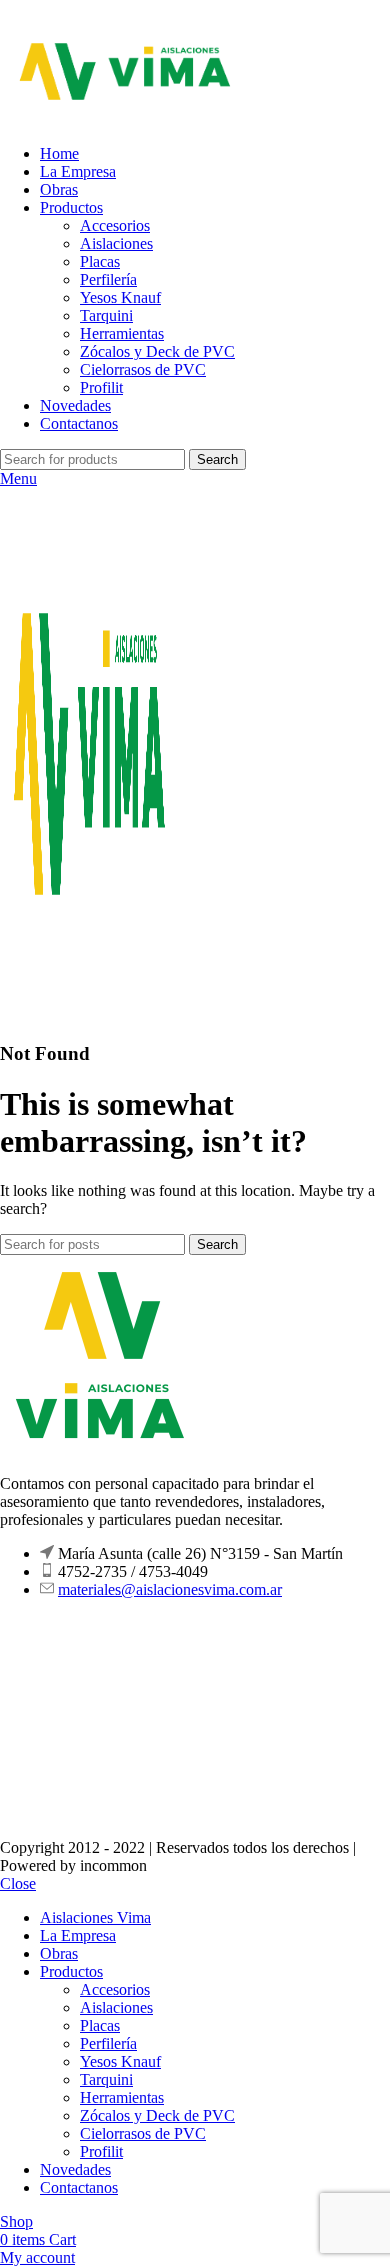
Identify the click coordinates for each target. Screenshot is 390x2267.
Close (18, 1883)
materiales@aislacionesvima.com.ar (170, 1589)
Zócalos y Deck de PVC (157, 351)
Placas (100, 261)
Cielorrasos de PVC (143, 369)
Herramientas (122, 333)
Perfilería (108, 279)
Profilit (101, 387)
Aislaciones (116, 243)
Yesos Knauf (120, 297)
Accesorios (115, 225)
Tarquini (106, 315)
